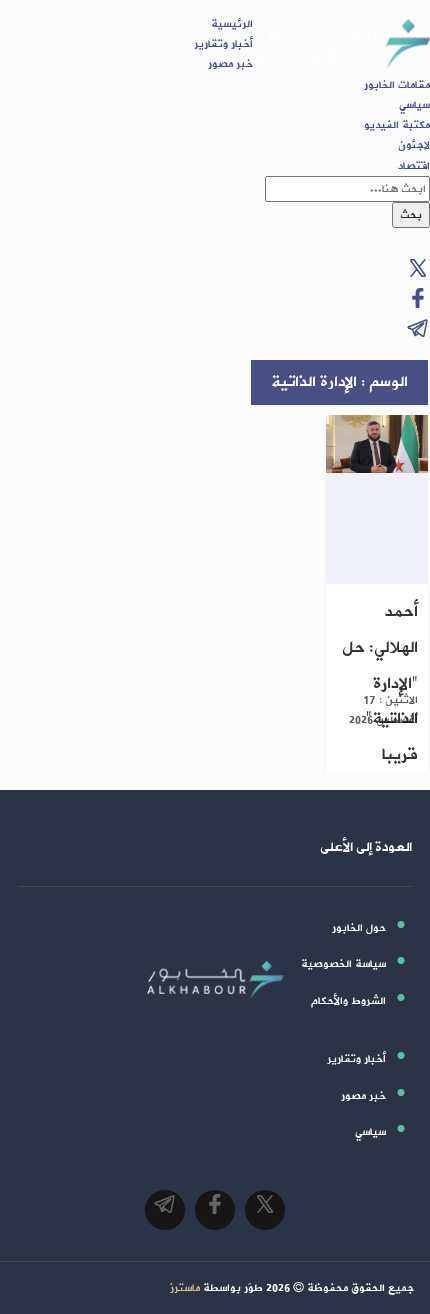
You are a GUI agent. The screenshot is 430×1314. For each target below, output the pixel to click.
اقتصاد (414, 166)
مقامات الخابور (397, 85)
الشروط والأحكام (348, 1001)
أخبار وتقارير (223, 44)
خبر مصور (230, 64)
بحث (411, 215)
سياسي (414, 105)
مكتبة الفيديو (397, 125)
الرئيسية (232, 24)
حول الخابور (359, 928)
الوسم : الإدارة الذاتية (339, 382)
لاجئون (414, 145)
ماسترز (185, 1288)
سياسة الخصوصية (343, 964)
